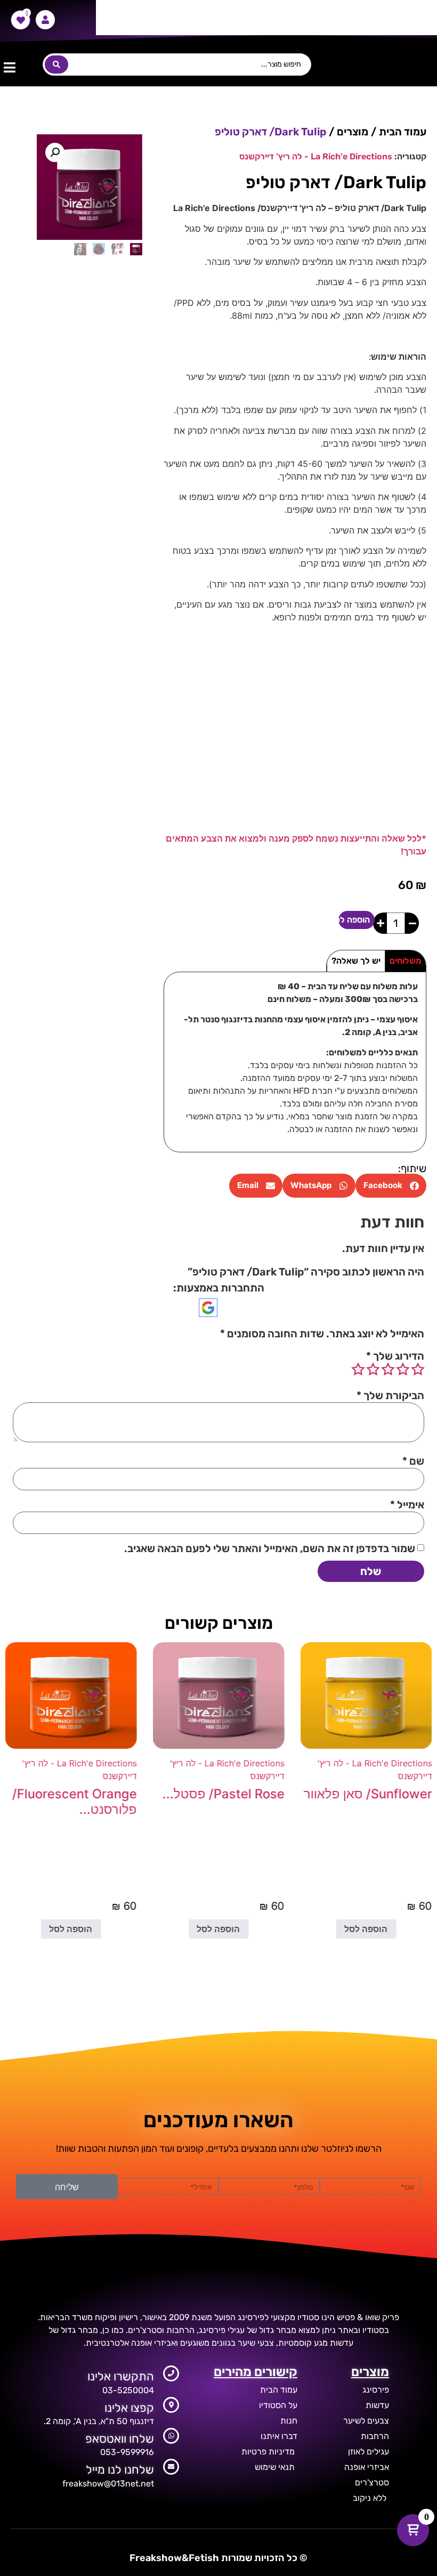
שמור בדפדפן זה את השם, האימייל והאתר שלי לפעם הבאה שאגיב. (270, 1548)
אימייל (407, 1505)
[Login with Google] (208, 1308)
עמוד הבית (403, 132)
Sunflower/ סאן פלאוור (367, 1794)
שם (413, 1461)
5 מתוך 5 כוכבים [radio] (358, 1369)
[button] (9, 67)
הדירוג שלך (395, 1356)
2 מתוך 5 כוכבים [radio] (403, 1369)
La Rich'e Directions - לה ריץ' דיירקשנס (316, 156)
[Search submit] (56, 64)
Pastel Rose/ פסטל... (223, 1794)
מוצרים (353, 132)
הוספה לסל (354, 920)
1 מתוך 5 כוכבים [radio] (418, 1369)
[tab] (405, 961)
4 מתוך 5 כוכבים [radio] (373, 1369)
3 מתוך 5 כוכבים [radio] (388, 1369)
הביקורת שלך (390, 1395)
